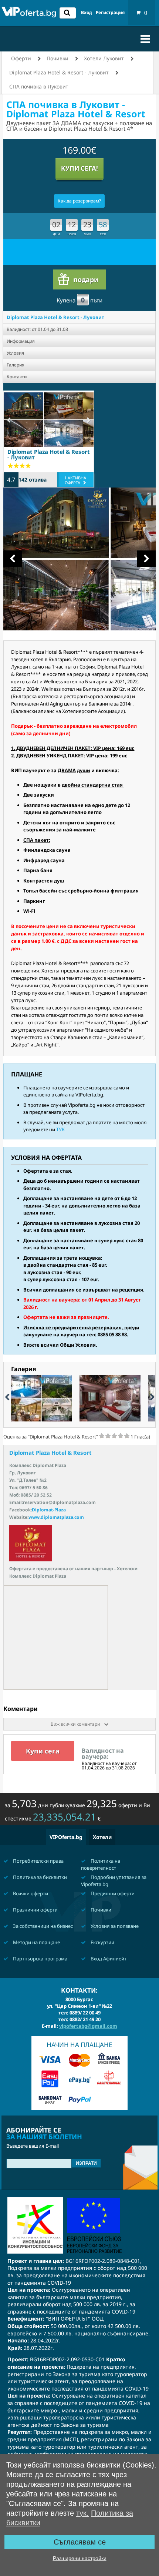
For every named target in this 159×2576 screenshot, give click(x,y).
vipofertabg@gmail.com (88, 2026)
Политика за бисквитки (39, 1877)
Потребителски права (38, 1861)
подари (86, 279)
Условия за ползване (114, 1926)
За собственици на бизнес (42, 1926)
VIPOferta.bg (66, 1837)
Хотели (102, 1837)
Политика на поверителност (101, 1864)
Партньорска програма (40, 1959)
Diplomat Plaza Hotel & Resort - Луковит (55, 317)
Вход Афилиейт (108, 1959)
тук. (82, 2513)
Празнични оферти (35, 1910)
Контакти (17, 377)
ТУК (60, 1129)
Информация (21, 341)
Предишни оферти (112, 1893)
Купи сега (43, 1751)
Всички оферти (30, 1893)
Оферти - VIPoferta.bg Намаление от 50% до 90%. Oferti (29, 14)
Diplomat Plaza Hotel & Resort (50, 1453)
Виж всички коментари (76, 1724)
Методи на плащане (36, 1942)
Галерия (16, 365)
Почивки (100, 1910)
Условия (15, 353)
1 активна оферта (75, 480)
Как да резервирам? (79, 201)
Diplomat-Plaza (49, 1510)
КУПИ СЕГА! (79, 168)
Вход (87, 13)
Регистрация (110, 13)
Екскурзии (102, 1942)
